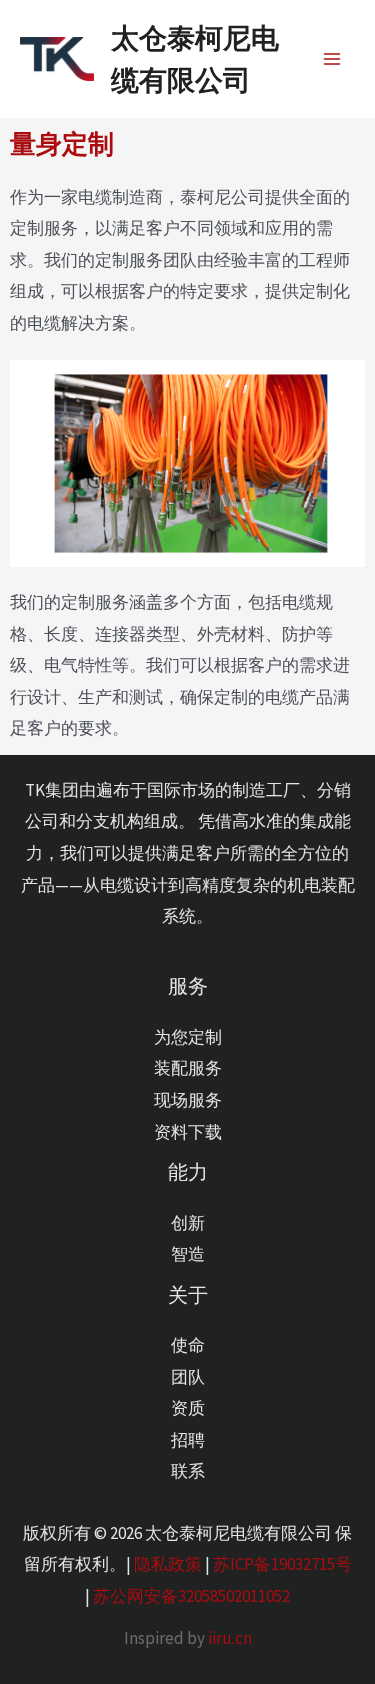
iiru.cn (230, 1638)
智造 (188, 1254)
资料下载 (188, 1132)
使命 (188, 1345)
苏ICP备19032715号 (282, 1564)
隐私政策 (168, 1564)
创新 (188, 1223)
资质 (188, 1408)
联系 (188, 1471)
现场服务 (188, 1100)
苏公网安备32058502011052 (191, 1596)
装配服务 (188, 1068)
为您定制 (188, 1037)
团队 (188, 1377)
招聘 (188, 1440)
